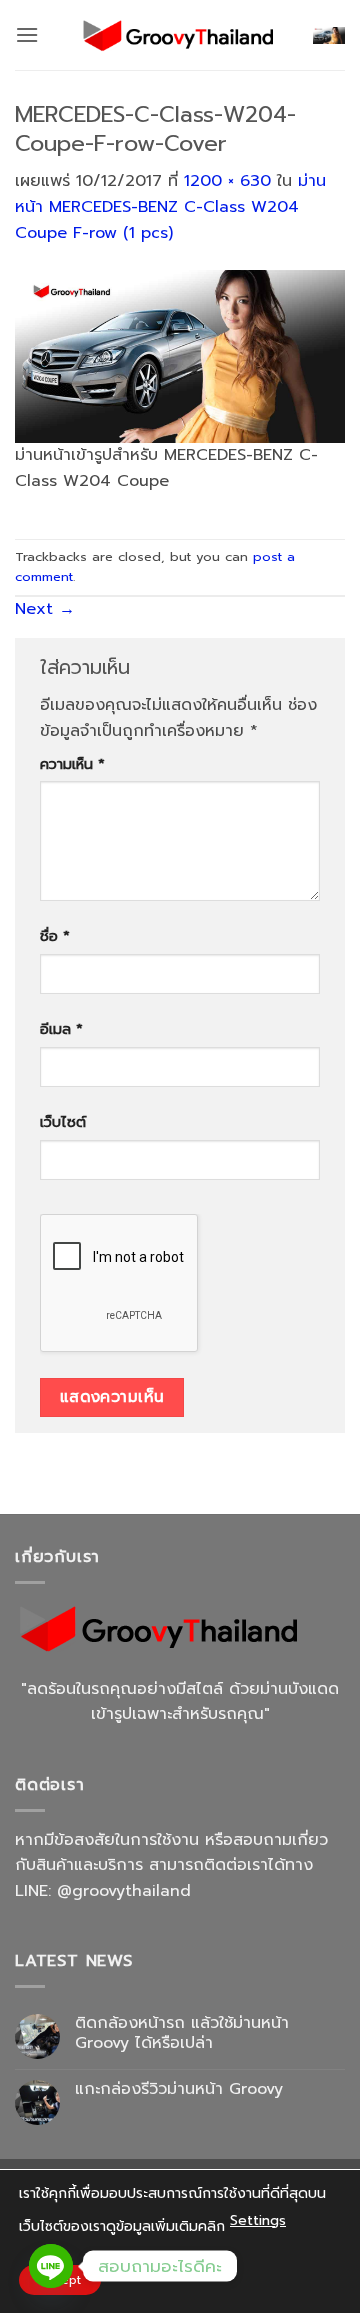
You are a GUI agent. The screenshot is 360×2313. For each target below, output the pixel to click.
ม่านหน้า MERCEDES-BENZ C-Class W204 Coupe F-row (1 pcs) (170, 206)
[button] (27, 34)
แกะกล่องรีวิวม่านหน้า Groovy (179, 2089)
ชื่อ (55, 936)
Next (45, 609)
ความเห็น (72, 764)
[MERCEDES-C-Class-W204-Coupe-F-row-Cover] (180, 356)
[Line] (51, 2266)
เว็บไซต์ (63, 1122)
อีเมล (61, 1029)
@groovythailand (124, 1891)
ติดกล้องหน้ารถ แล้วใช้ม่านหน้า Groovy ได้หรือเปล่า (182, 2033)
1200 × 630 (227, 181)
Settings (258, 2220)
